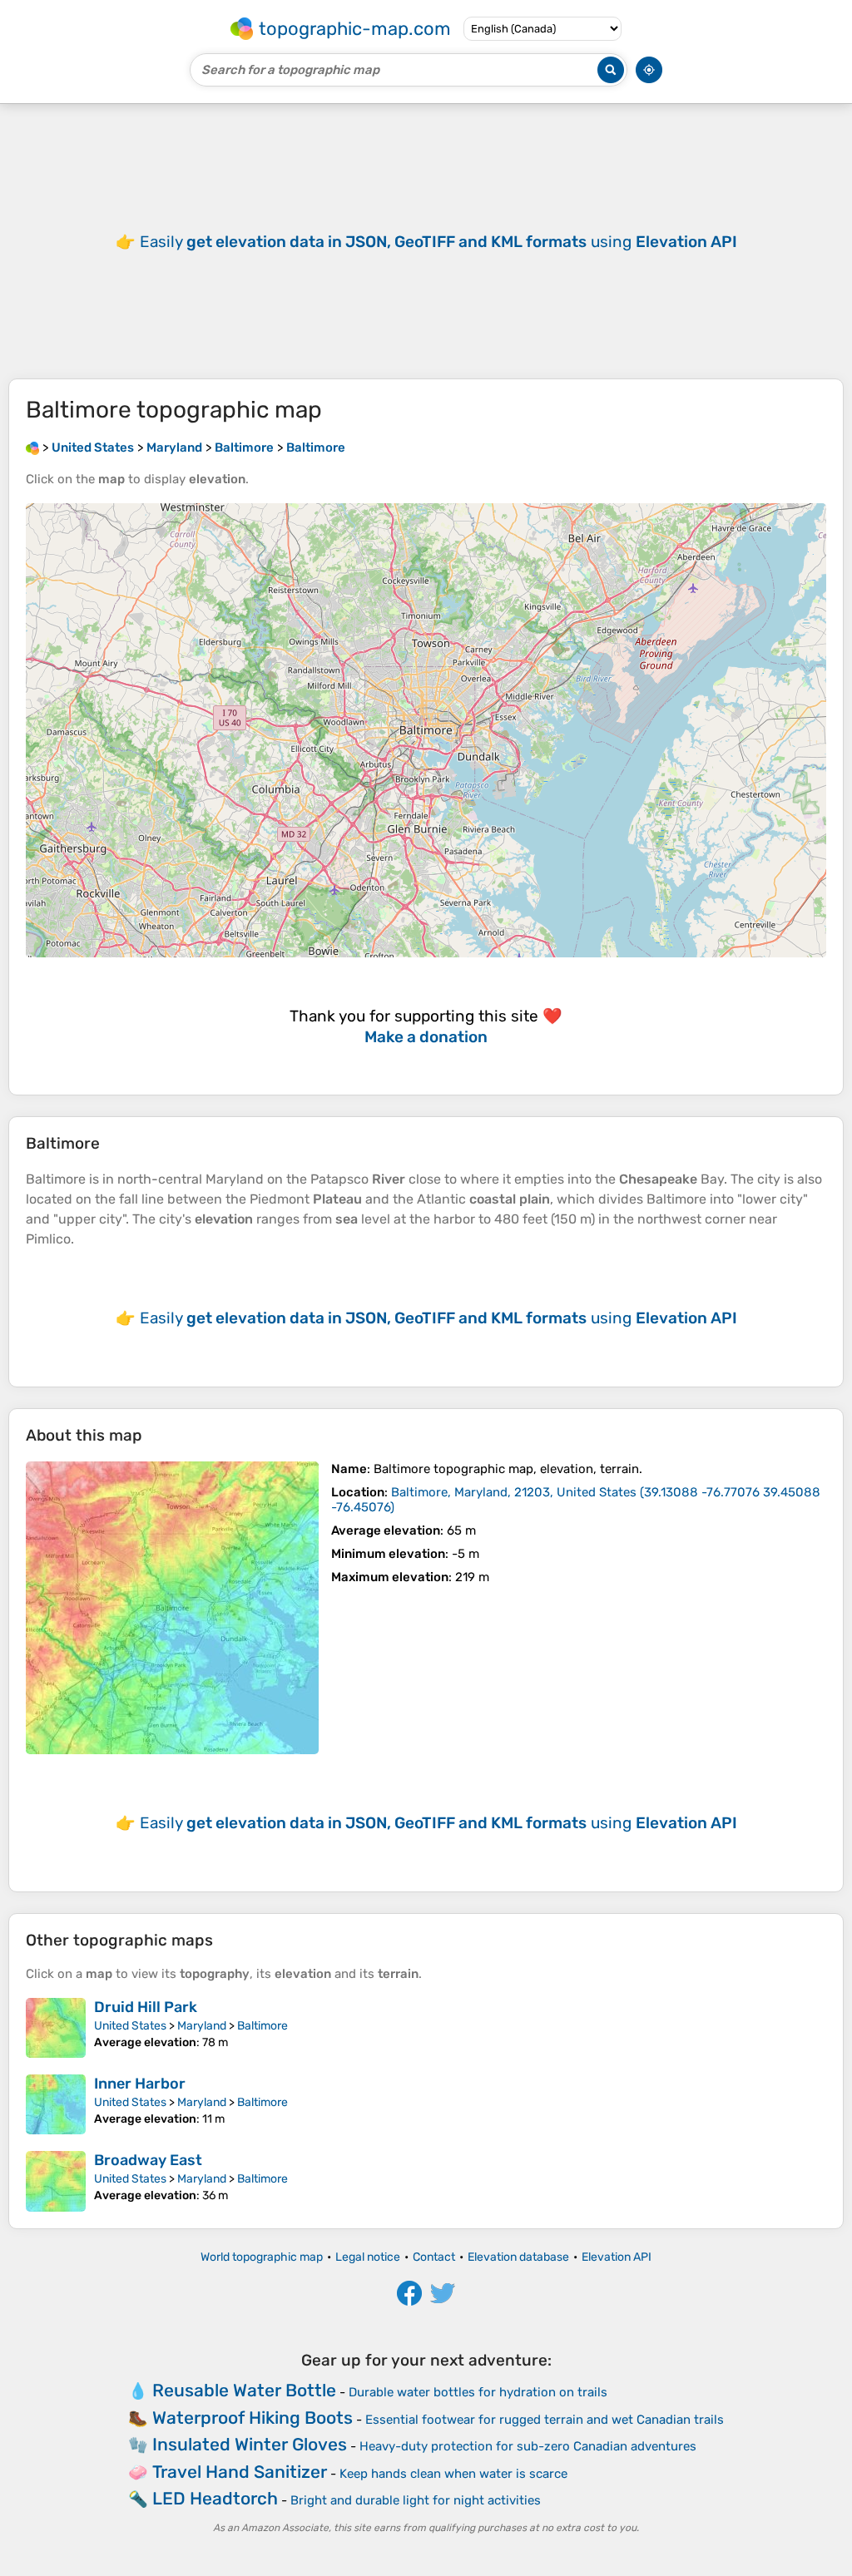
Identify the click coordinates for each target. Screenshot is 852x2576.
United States (130, 2026)
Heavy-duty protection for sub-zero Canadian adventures (528, 2446)
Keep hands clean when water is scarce (453, 2474)
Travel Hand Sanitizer (240, 2472)
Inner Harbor (140, 2084)
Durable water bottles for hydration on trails (478, 2392)
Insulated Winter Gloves (250, 2444)
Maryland (202, 2026)
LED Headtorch (215, 2498)
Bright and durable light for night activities (416, 2500)
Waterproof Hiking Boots (253, 2418)
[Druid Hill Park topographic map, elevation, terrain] (56, 2028)
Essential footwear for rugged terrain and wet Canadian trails (545, 2420)
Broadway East (148, 2160)
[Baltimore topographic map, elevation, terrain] (172, 1608)
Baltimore (263, 2026)
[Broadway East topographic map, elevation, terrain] (56, 2181)
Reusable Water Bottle (244, 2390)
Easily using (438, 242)
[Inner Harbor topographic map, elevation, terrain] (56, 2104)
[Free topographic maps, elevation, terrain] (32, 447)
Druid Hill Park (146, 2007)
